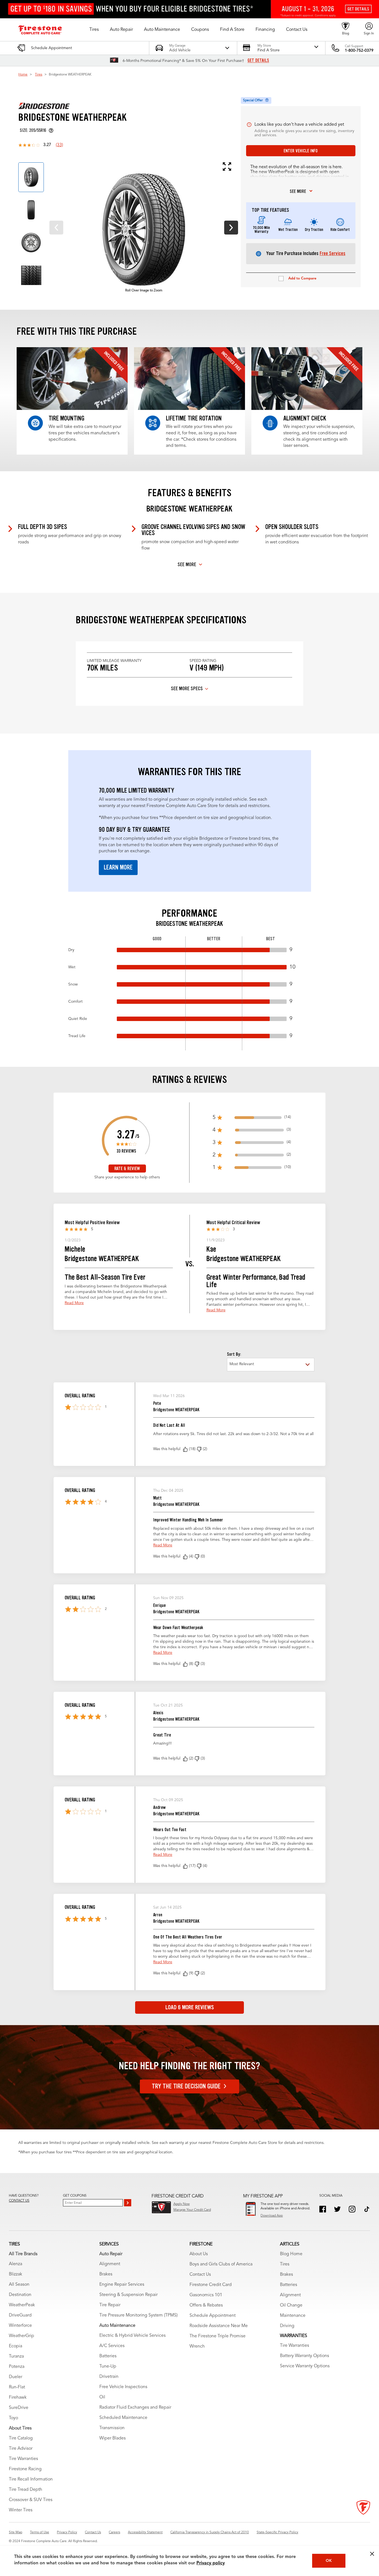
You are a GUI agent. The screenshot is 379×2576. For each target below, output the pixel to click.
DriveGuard (20, 2315)
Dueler (16, 2377)
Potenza (17, 2367)
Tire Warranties (23, 2459)
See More (187, 564)
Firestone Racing (25, 2469)
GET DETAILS (258, 61)
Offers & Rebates (206, 2305)
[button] (94, 30)
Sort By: (234, 1354)
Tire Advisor (21, 2449)
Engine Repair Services (122, 2285)
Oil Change (291, 2305)
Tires (39, 75)
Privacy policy (211, 2563)
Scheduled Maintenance (123, 2418)
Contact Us (200, 2275)
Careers (114, 2532)
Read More (74, 1303)
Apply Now (182, 2204)
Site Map (16, 2532)
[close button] (372, 2554)
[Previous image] (56, 228)
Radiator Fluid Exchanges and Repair (135, 2408)
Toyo (13, 2418)
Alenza (16, 2264)
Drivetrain (109, 2377)
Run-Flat (17, 2387)
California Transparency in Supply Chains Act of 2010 (210, 2532)
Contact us (19, 2201)
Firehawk (18, 2398)
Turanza (16, 2356)
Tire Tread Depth (26, 2490)
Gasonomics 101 (206, 2295)
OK (329, 2561)
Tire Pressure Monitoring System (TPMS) (138, 2315)
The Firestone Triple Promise (218, 2336)
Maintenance (293, 2316)
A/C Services (112, 2346)
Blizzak (16, 2274)
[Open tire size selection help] (51, 130)
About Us (199, 2254)
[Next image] (231, 228)
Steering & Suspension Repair (128, 2295)
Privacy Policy (67, 2532)
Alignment (110, 2264)
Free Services (333, 253)
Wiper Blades (113, 2438)
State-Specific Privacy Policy (277, 2532)
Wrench (197, 2346)
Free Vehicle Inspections (123, 2387)
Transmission (112, 2428)
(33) (59, 145)
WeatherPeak (22, 2305)
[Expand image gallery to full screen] (139, 167)
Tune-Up (108, 2366)
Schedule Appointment (213, 2316)
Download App (272, 2216)
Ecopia (16, 2346)
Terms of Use (40, 2532)
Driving (287, 2326)
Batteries (108, 2356)
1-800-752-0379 (359, 51)
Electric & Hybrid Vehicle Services (132, 2336)
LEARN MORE (118, 867)
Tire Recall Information (31, 2479)
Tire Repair (110, 2305)
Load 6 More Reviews (190, 2007)
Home (23, 75)
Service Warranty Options (305, 2366)
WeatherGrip (22, 2336)
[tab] (31, 177)
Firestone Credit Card (211, 2285)
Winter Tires (21, 2510)
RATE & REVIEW (127, 1169)
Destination (20, 2295)
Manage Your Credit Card (192, 2210)
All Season (19, 2285)
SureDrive (19, 2408)
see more (298, 191)
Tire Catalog (21, 2438)
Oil (102, 2397)
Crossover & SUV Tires (31, 2500)
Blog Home (291, 2254)
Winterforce (20, 2326)
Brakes (106, 2274)
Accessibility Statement (145, 2532)
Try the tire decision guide (186, 2086)
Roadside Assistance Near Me (219, 2326)
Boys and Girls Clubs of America (221, 2264)
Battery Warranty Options (305, 2356)
